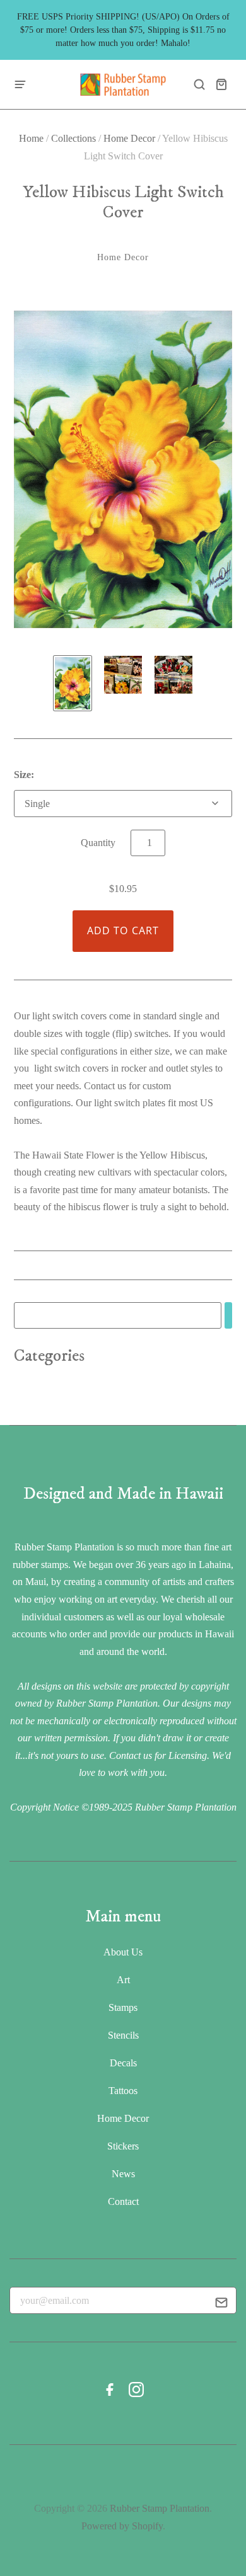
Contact (123, 2201)
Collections (73, 138)
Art (123, 1980)
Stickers (123, 2146)
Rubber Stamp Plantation (160, 2508)
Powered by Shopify (122, 2526)
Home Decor (129, 138)
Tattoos (123, 2091)
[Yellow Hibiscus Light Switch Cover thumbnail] (73, 683)
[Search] (228, 1316)
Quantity (98, 843)
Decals (123, 2063)
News (123, 2174)
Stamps (123, 2007)
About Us (123, 1952)
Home (31, 138)
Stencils (123, 2035)
